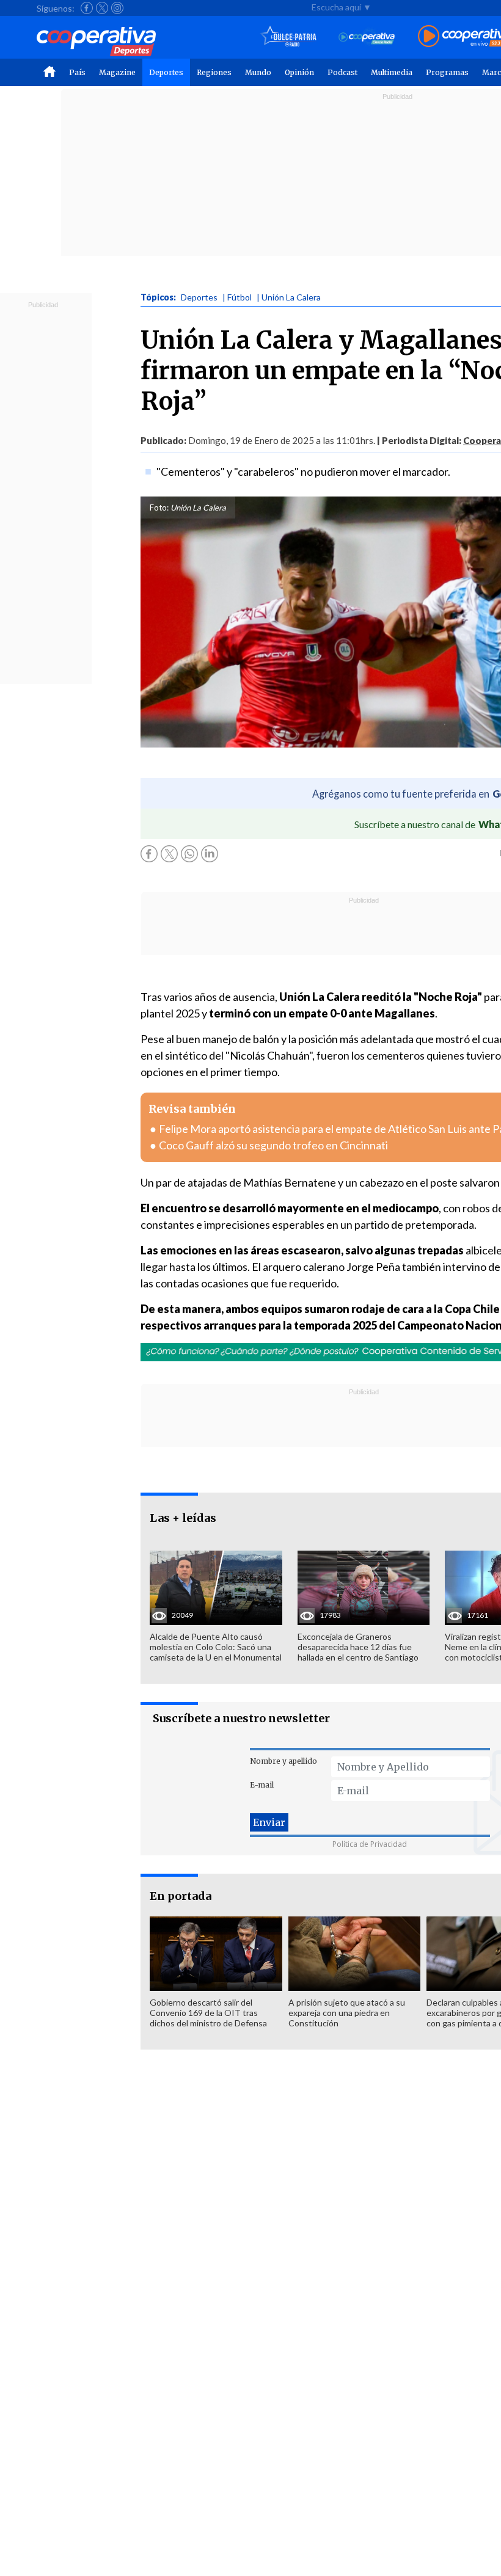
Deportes (166, 72)
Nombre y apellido (283, 1761)
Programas (447, 72)
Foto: (159, 508)
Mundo (258, 72)
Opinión (299, 72)
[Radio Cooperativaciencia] (367, 37)
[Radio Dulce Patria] (289, 37)
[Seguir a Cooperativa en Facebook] (87, 8)
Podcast (342, 72)
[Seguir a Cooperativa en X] (102, 8)
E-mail (262, 1785)
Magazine (117, 72)
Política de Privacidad (370, 1844)
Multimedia (392, 72)
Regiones (214, 72)
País (77, 72)
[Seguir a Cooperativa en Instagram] (117, 8)
